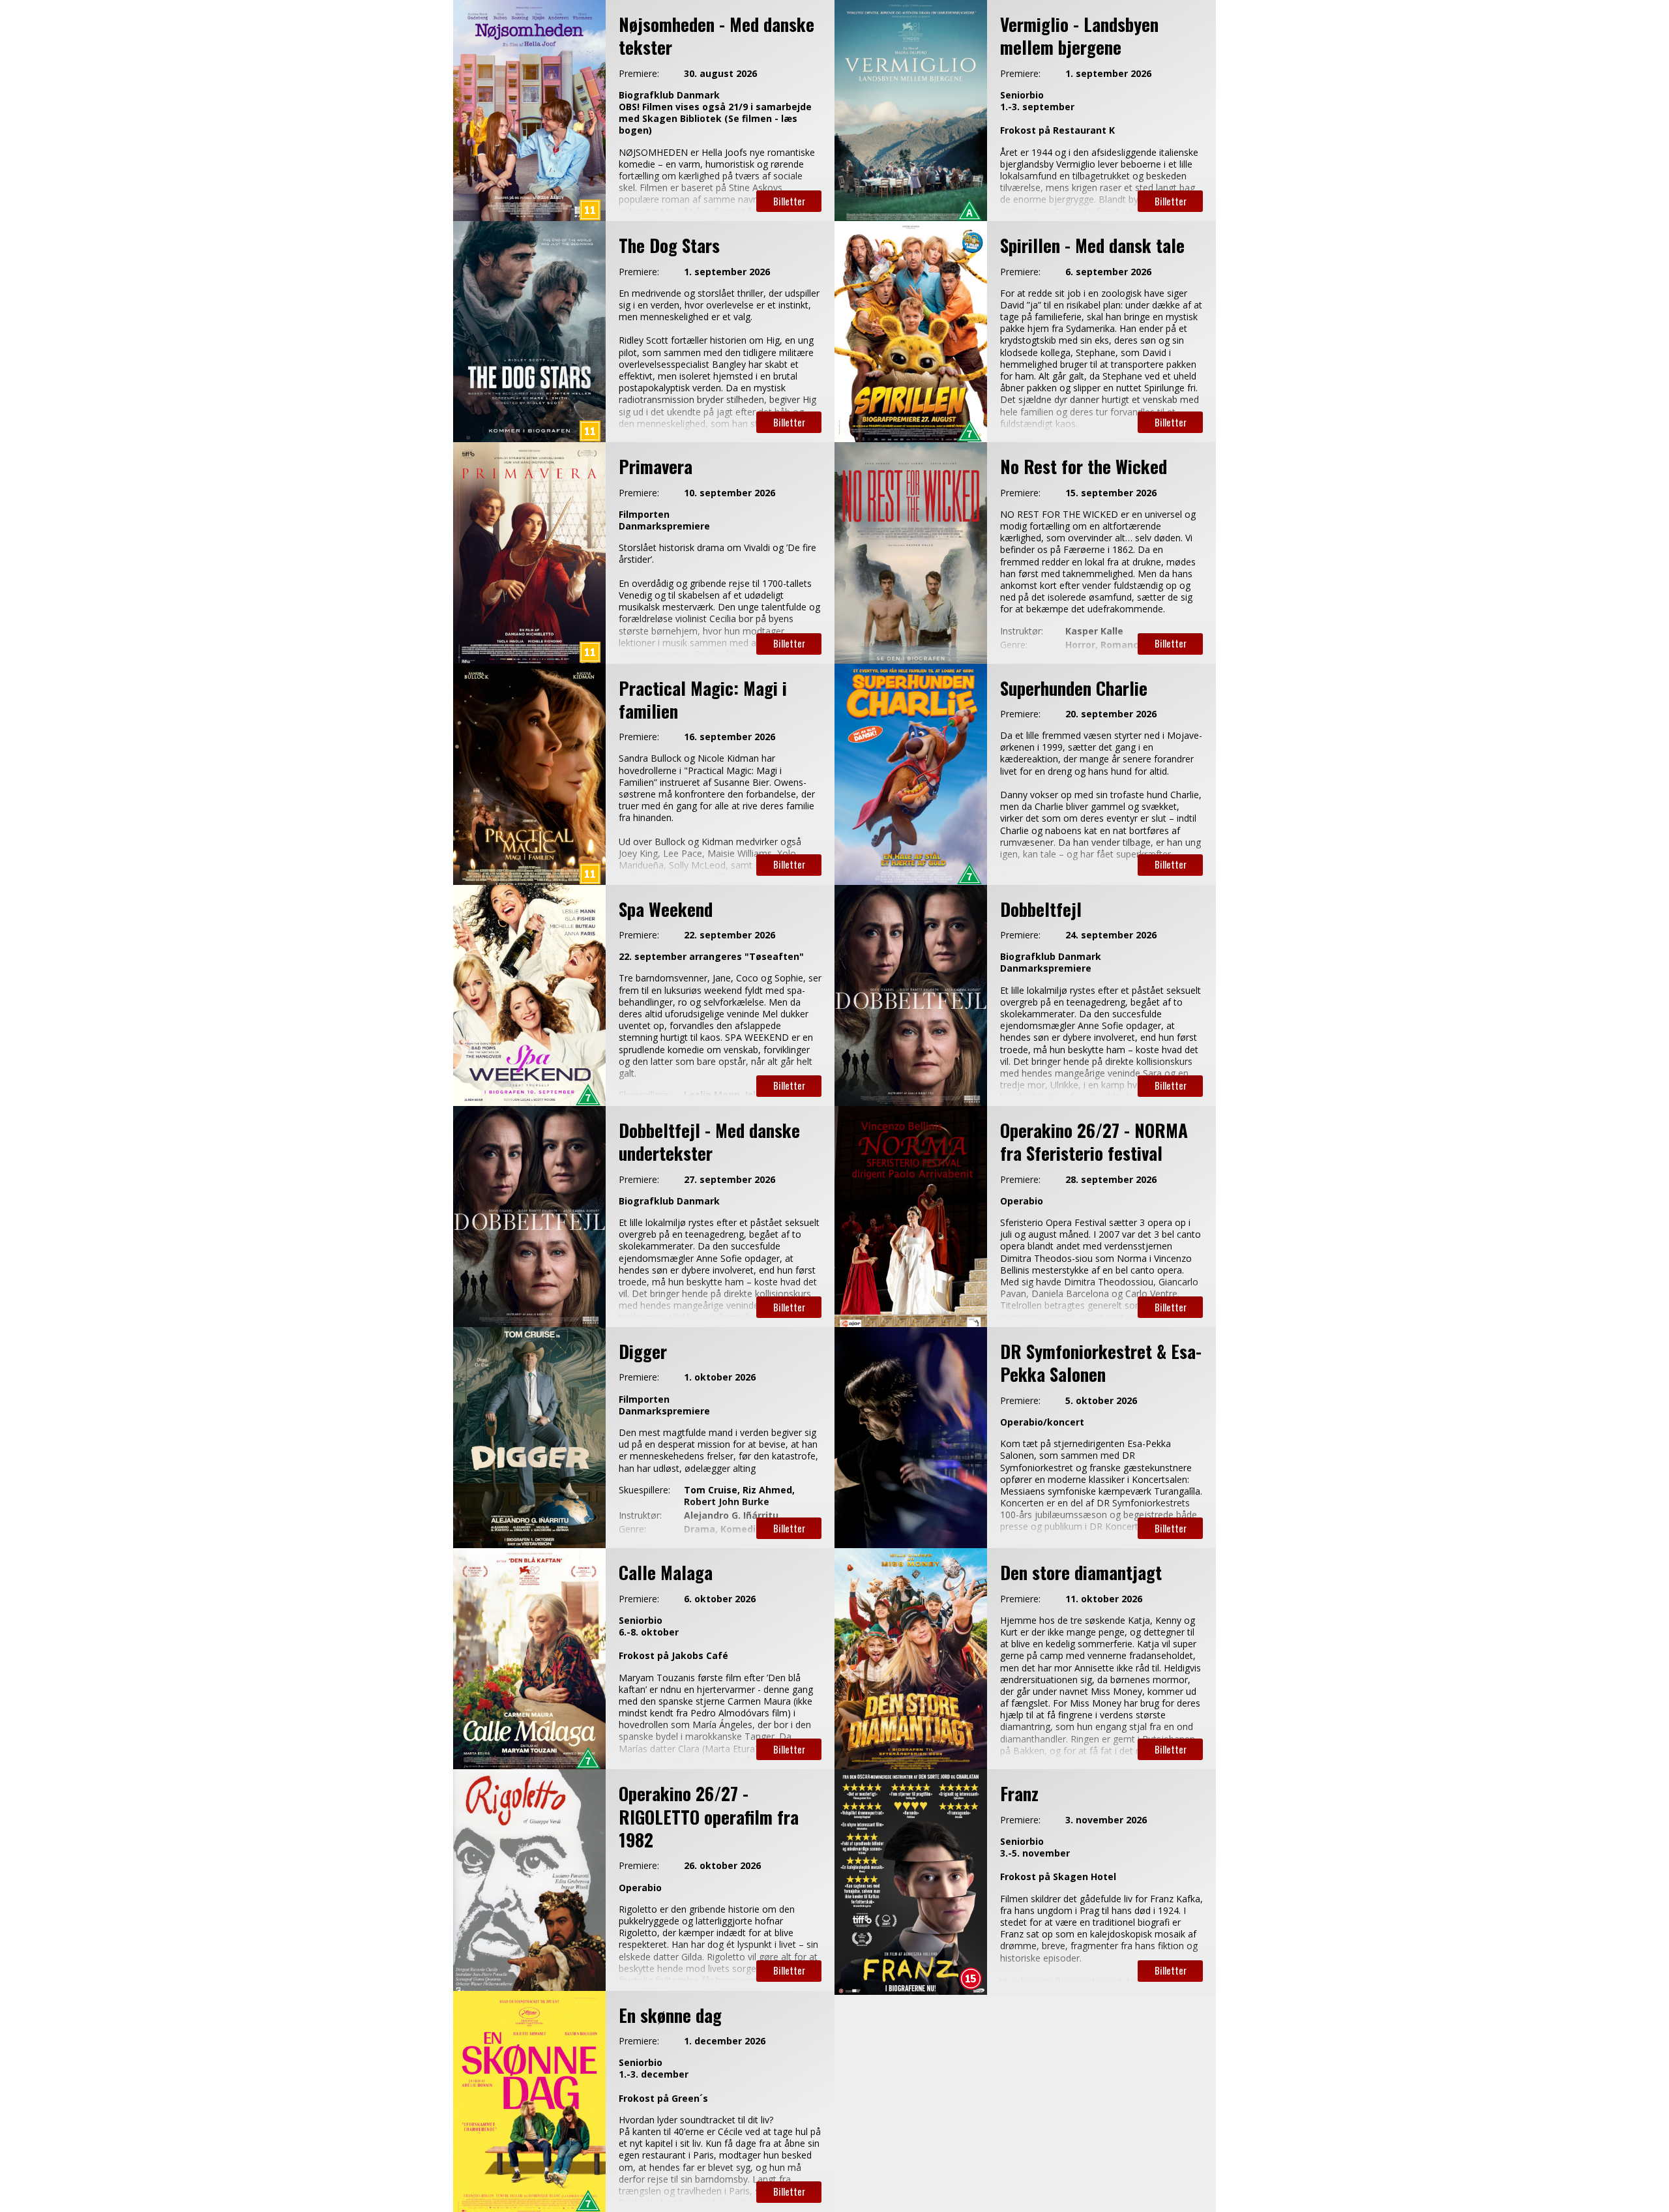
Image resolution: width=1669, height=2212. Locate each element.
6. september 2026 (1108, 272)
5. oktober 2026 (1101, 1401)
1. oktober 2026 (720, 1377)
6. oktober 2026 (720, 1599)
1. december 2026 (725, 2041)
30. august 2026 (720, 74)
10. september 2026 (730, 493)
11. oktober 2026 (1104, 1599)
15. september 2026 (1111, 493)
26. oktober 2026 (722, 1866)
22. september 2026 (730, 935)
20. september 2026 (1111, 714)
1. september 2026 (1108, 74)
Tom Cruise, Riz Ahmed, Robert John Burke (739, 1496)
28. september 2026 (1111, 1180)
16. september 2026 (730, 737)
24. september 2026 (1111, 935)
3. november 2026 (1106, 1820)
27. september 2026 (730, 1180)
